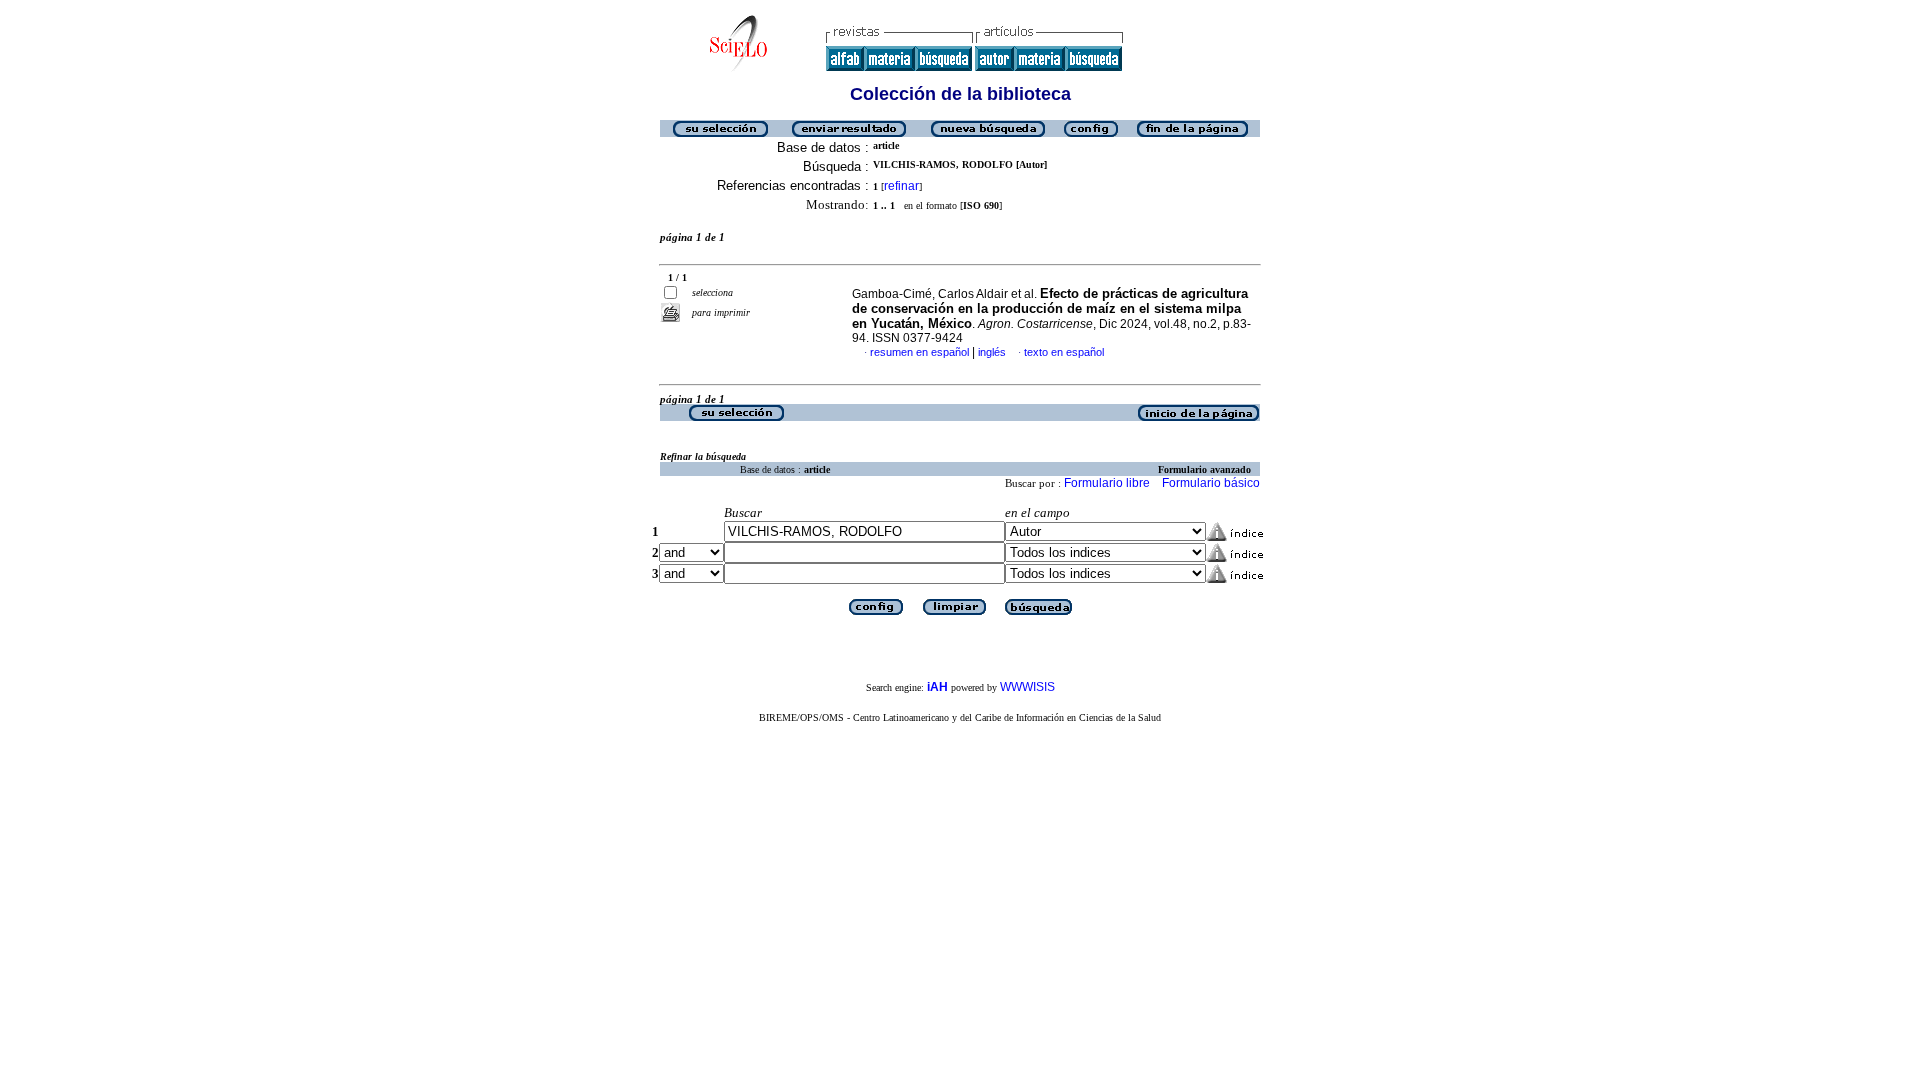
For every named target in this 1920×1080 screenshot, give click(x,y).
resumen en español (919, 352)
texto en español (1064, 352)
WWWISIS (1027, 687)
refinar (901, 186)
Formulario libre (1107, 483)
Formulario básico (1211, 483)
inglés (992, 352)
